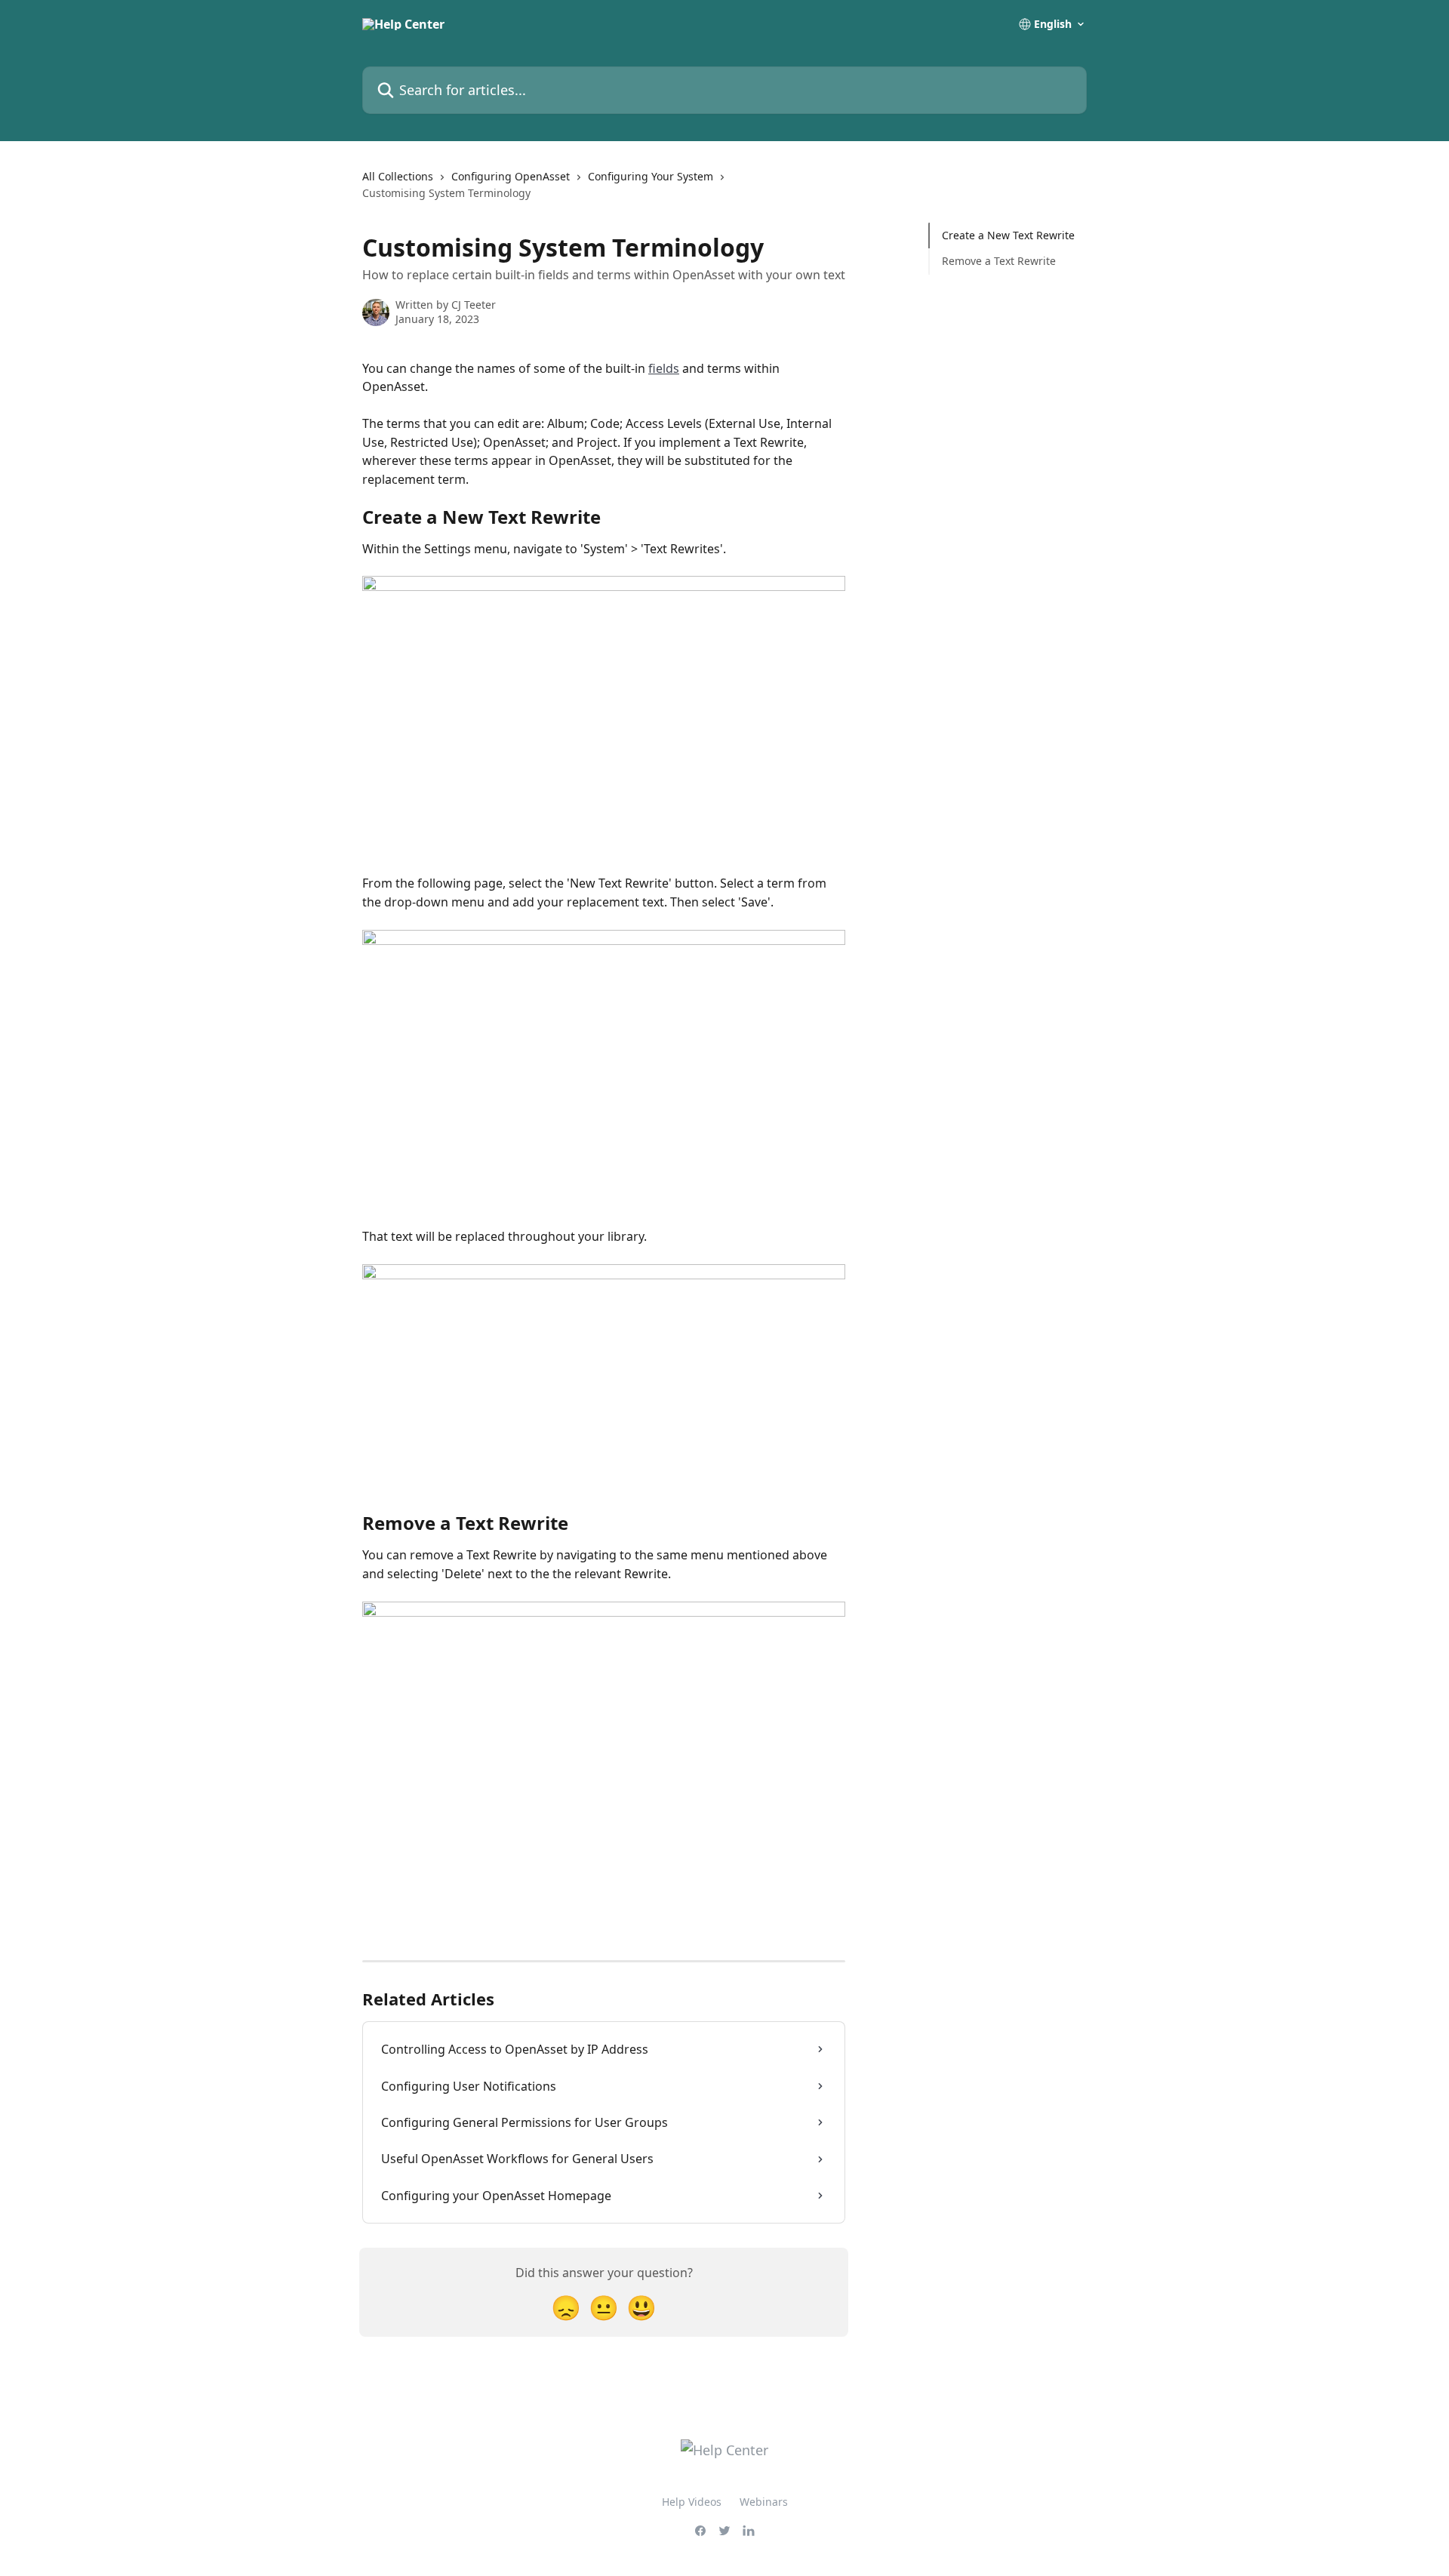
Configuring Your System (651, 176)
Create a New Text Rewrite (1008, 235)
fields (664, 368)
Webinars (764, 2502)
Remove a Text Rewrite (999, 261)
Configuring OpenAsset (511, 176)
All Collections (398, 176)
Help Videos (692, 2502)
